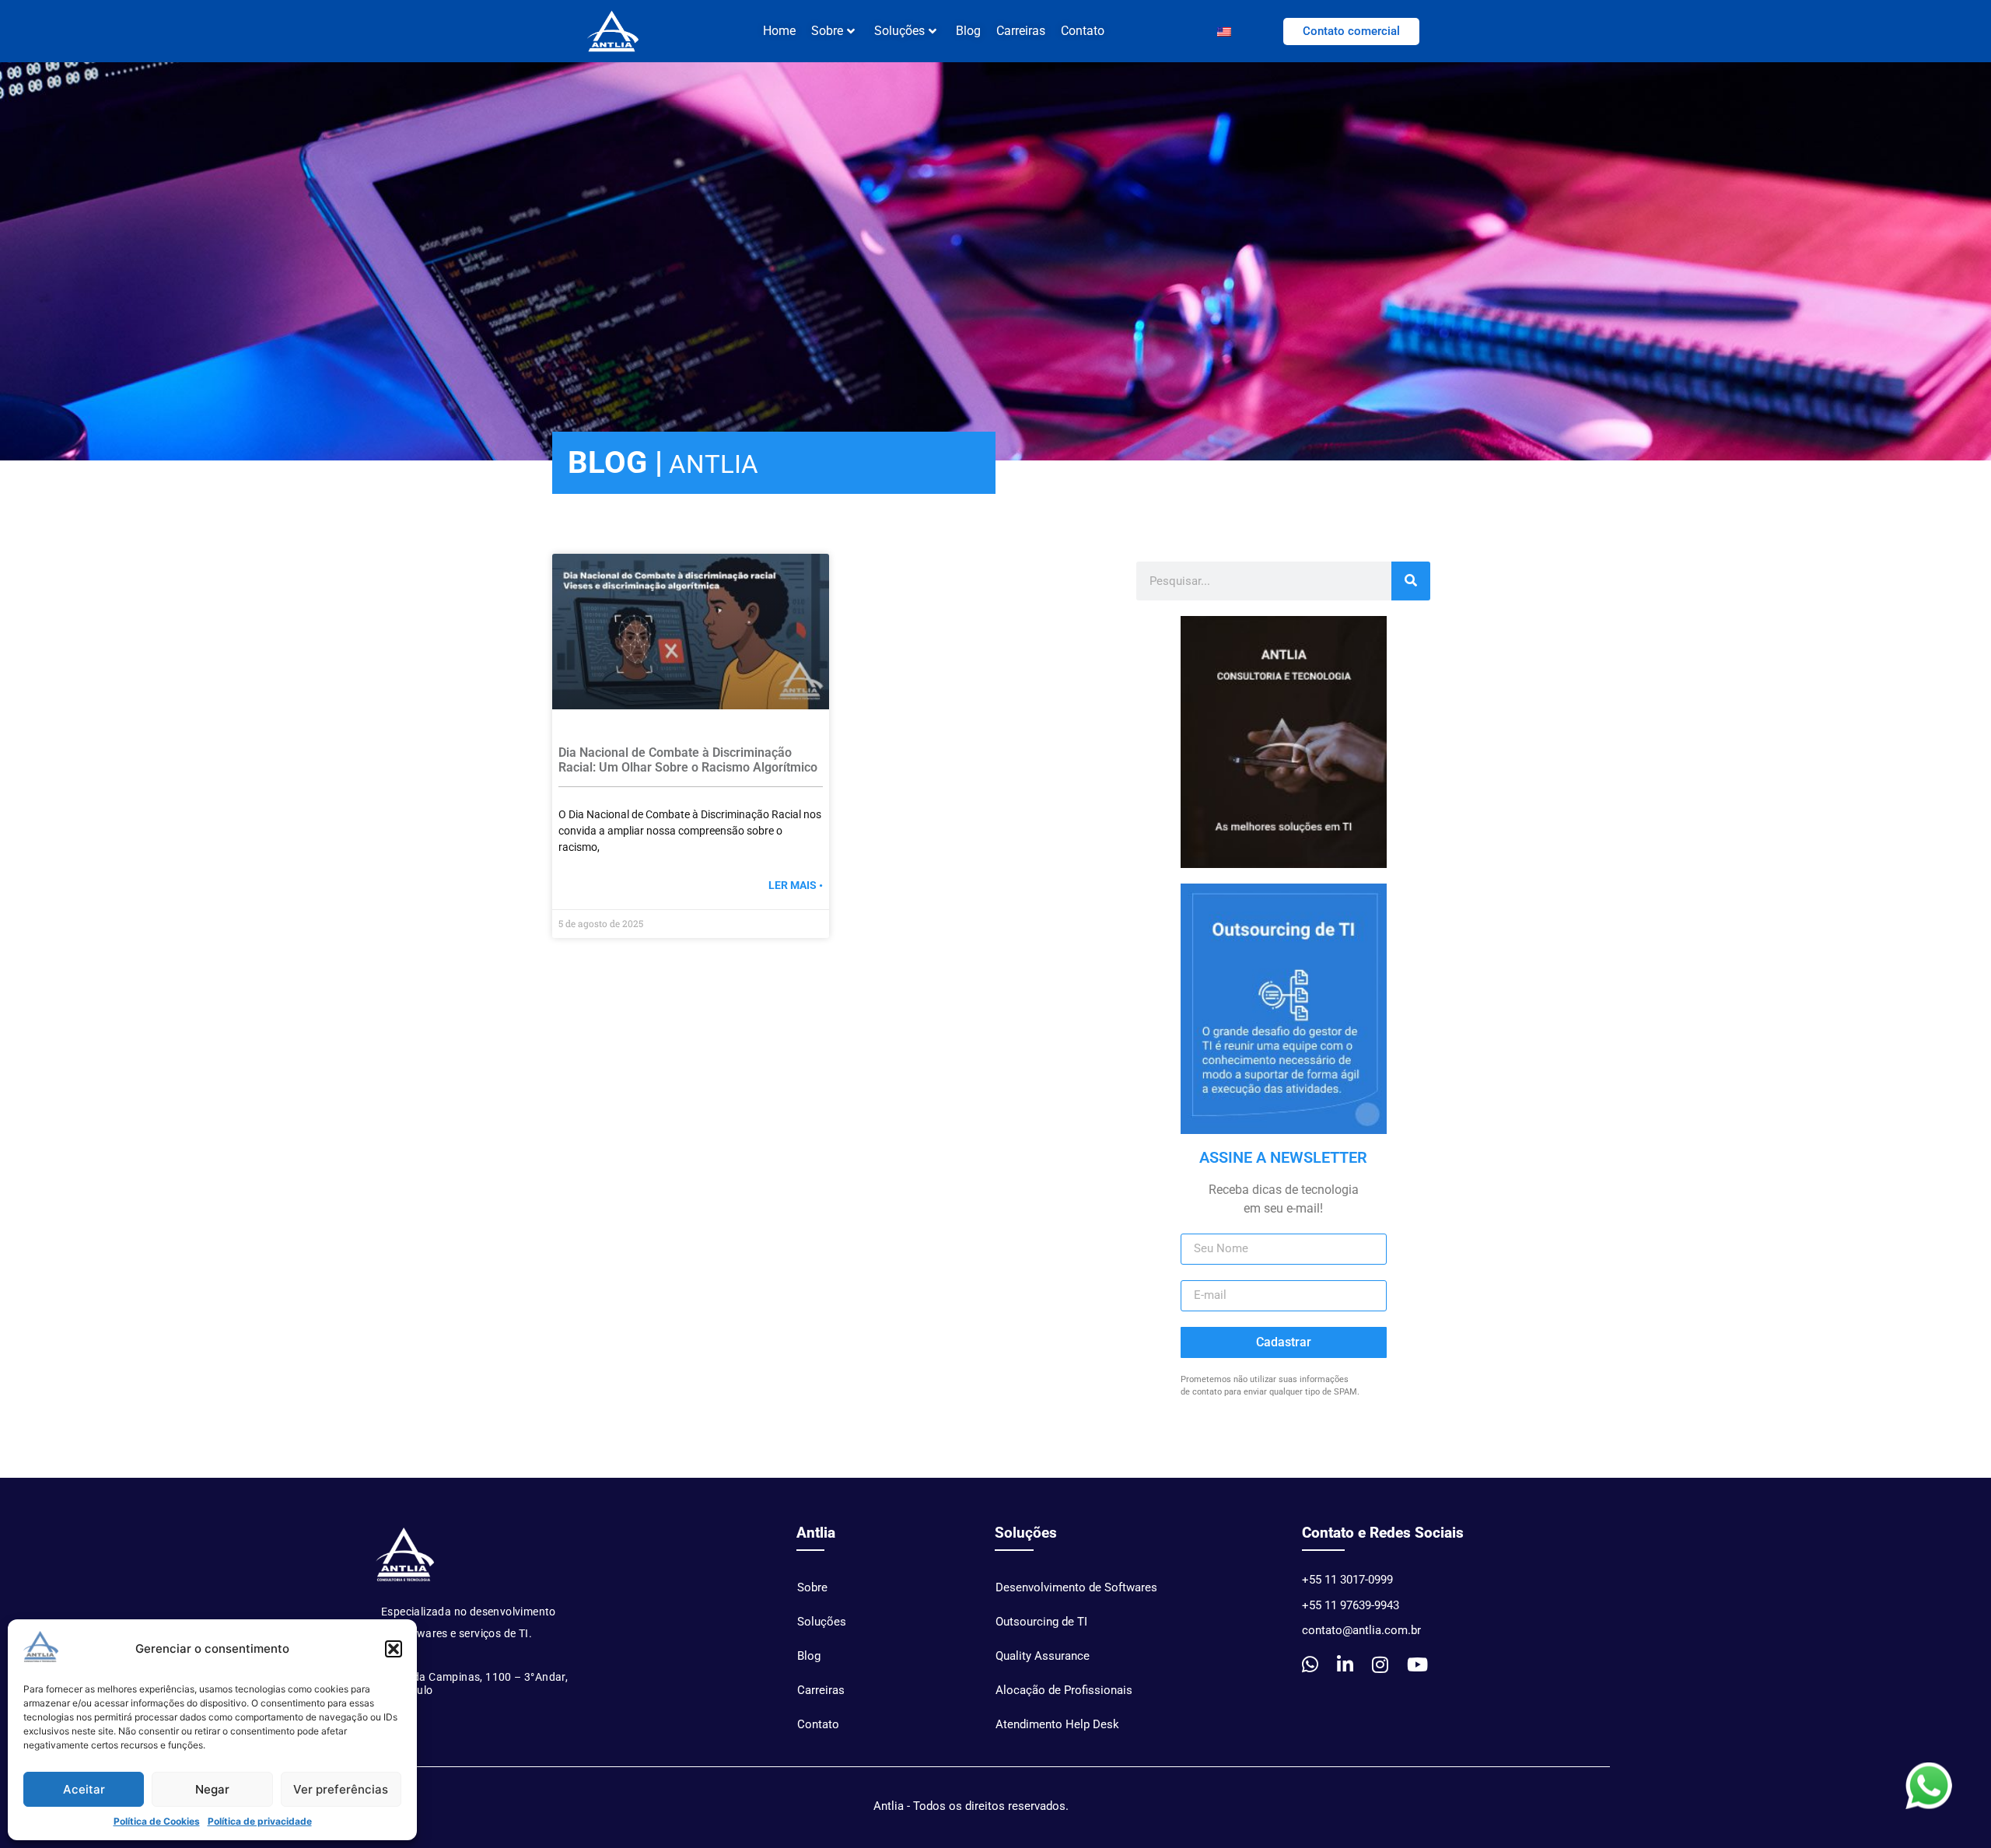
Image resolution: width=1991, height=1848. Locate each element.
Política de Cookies (157, 1821)
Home (779, 31)
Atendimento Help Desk (1057, 1724)
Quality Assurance (1043, 1656)
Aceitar (84, 1789)
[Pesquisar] (1411, 581)
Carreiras (1021, 31)
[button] (394, 1649)
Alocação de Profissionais (1064, 1690)
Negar (212, 1789)
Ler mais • (796, 885)
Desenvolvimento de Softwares (1076, 1587)
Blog (968, 31)
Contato (1083, 31)
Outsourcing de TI (1041, 1622)
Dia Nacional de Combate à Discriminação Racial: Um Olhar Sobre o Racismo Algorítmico (688, 760)
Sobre (812, 1587)
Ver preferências (341, 1789)
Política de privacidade (260, 1821)
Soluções (899, 31)
